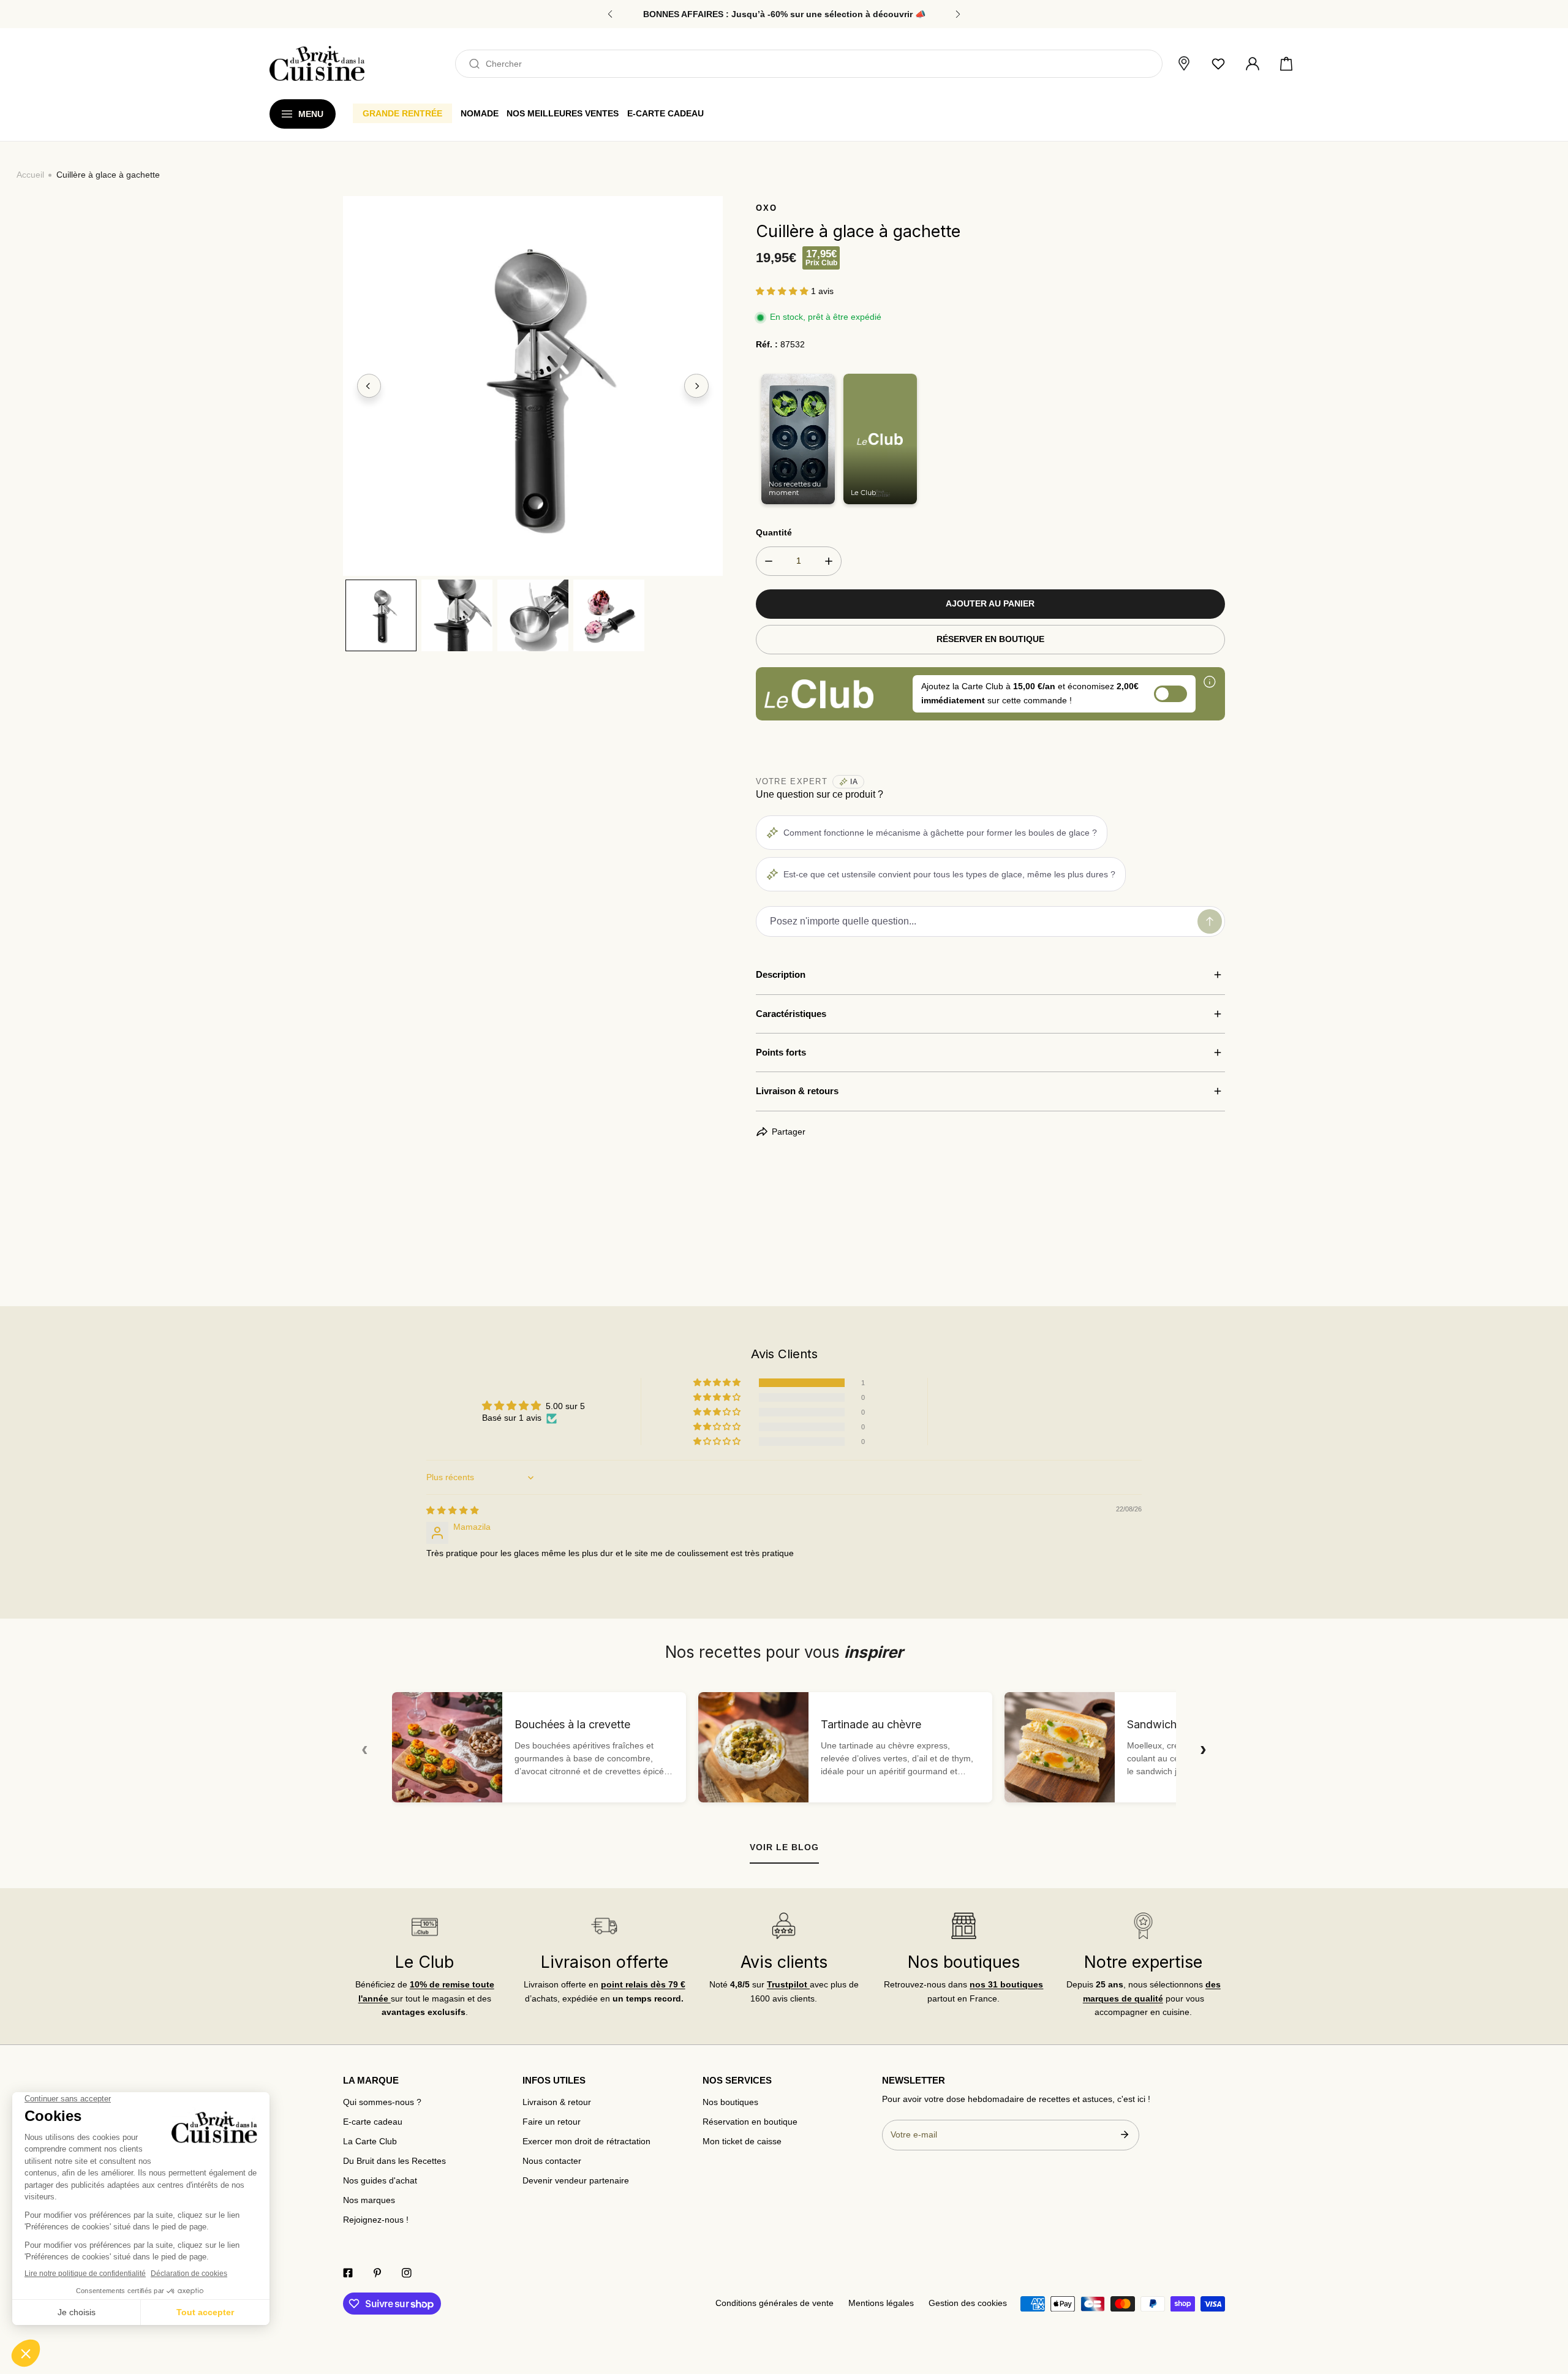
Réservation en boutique (750, 2122)
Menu (311, 114)
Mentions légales (881, 2303)
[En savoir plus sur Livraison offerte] (604, 1926)
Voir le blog (784, 1847)
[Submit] (1124, 2134)
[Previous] (369, 386)
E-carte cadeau (373, 2122)
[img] (453, 1510)
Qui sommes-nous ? (382, 2102)
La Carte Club (370, 2142)
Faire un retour (552, 2122)
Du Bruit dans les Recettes (394, 2161)
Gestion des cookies (968, 2303)
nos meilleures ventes (563, 113)
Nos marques (369, 2200)
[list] (533, 386)
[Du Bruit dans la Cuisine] (317, 63)
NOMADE (480, 113)
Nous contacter (552, 2161)
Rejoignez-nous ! (376, 2220)
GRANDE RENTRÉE (402, 113)
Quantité (774, 533)
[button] (1286, 64)
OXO (767, 208)
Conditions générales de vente (775, 2303)
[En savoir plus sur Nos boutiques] (963, 1926)
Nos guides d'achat (380, 2181)
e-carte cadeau (665, 113)
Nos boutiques (730, 2102)
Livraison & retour (557, 2102)
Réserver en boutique (990, 639)
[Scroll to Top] (1547, 2310)
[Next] (696, 386)
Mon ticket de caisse (742, 2142)
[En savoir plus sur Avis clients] (784, 1926)
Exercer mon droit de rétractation (586, 2142)
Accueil (30, 175)
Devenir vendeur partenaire (576, 2181)
